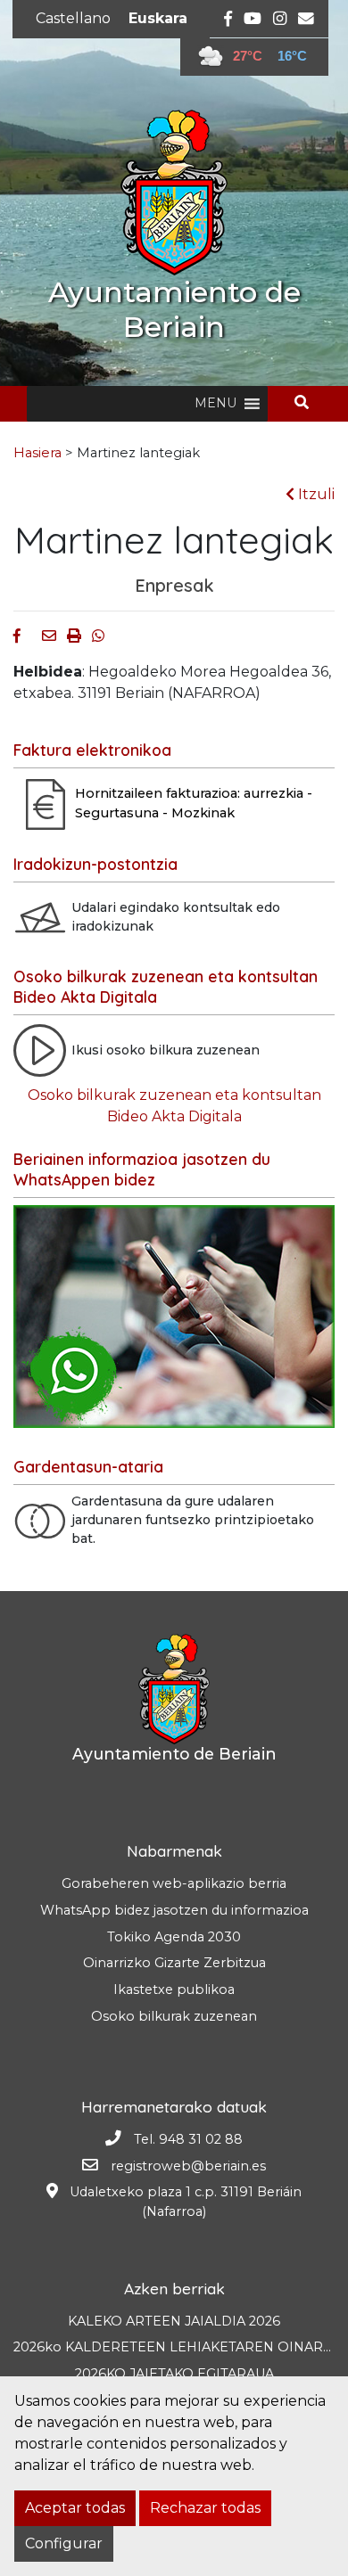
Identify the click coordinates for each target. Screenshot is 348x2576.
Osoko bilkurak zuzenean (174, 2016)
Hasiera (37, 453)
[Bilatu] (308, 402)
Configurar (64, 2543)
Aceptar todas (75, 2508)
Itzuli (315, 494)
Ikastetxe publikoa (174, 1989)
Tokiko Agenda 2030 (174, 1937)
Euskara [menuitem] (158, 18)
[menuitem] (73, 19)
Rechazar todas (205, 2508)
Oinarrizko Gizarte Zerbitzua (174, 1963)
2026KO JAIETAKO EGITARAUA (174, 2374)
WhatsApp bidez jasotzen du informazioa (174, 1910)
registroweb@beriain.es (188, 2166)
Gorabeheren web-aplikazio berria (174, 1883)
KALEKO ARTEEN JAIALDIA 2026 (174, 2321)
